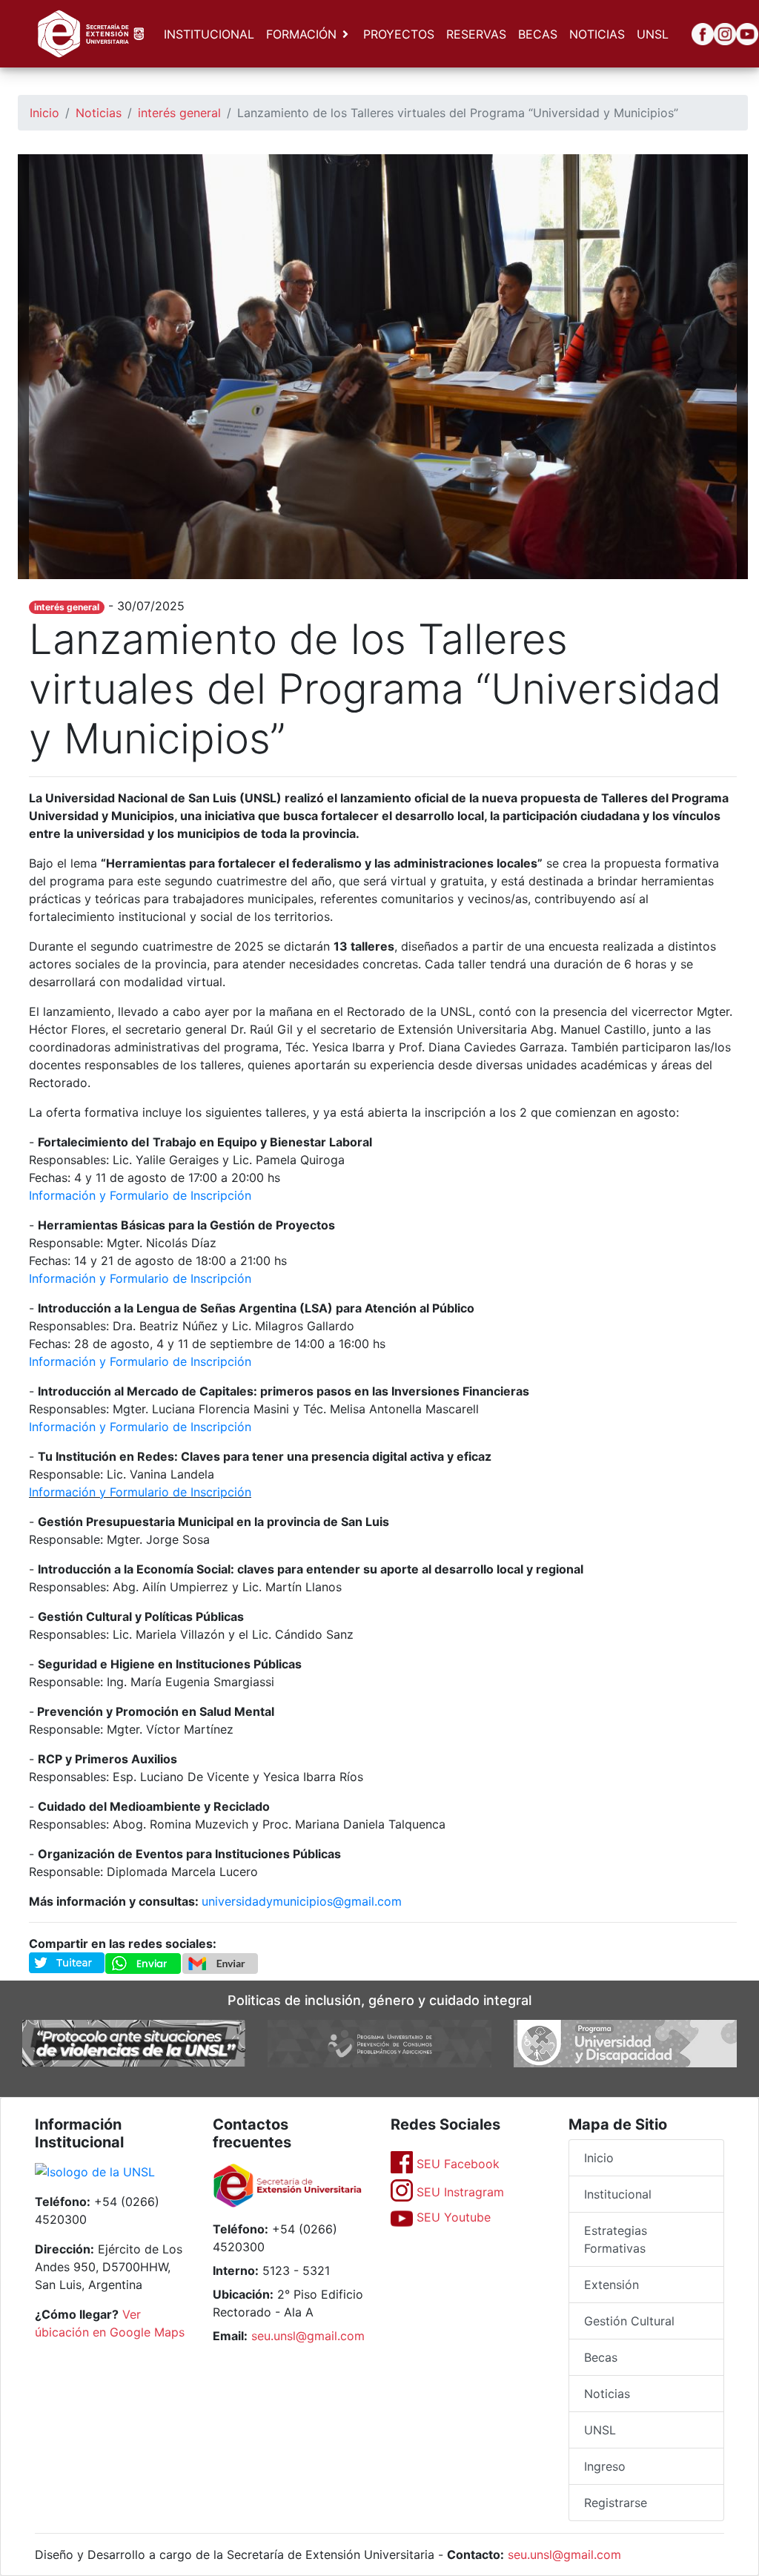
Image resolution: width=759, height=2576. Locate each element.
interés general (179, 113)
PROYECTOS (399, 34)
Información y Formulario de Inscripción (140, 1195)
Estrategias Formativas (616, 2239)
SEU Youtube (452, 2217)
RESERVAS (476, 34)
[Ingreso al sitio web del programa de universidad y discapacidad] (625, 2042)
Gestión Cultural (629, 2321)
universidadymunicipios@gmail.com (302, 1901)
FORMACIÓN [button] (301, 34)
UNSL (653, 34)
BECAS (538, 34)
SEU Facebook (456, 2164)
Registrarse (616, 2503)
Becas (601, 2357)
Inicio (44, 113)
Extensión (611, 2285)
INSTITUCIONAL (209, 34)
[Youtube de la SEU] (736, 34)
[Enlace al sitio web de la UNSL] (95, 2173)
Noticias (99, 113)
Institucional (618, 2194)
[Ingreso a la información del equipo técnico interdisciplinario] (134, 2042)
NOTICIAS (597, 34)
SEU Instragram (458, 2192)
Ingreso (605, 2466)
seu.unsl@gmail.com (308, 2336)
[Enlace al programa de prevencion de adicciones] (379, 2042)
